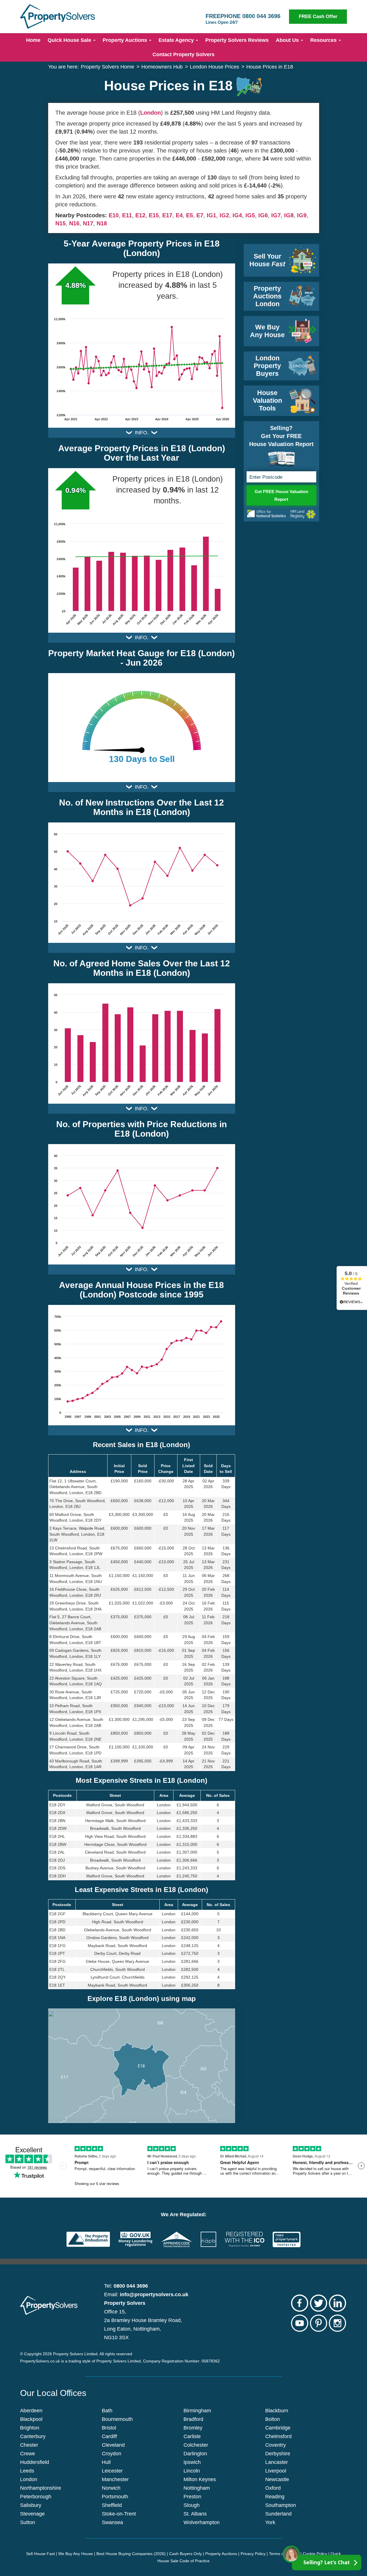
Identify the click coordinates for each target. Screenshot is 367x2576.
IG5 (250, 215)
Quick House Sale (70, 40)
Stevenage (32, 2514)
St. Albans (195, 2514)
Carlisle (192, 2436)
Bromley (193, 2428)
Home (33, 40)
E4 (179, 215)
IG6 (263, 215)
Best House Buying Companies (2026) (131, 2554)
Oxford (273, 2488)
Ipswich (192, 2462)
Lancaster (277, 2462)
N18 (102, 223)
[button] (141, 2066)
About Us (288, 40)
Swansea (112, 2522)
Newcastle (277, 2479)
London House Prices (214, 67)
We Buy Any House (76, 2554)
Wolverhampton (202, 2522)
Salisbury (31, 2505)
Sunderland (278, 2514)
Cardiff (109, 2436)
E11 (127, 215)
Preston (192, 2497)
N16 (74, 223)
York (270, 2522)
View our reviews (351, 1288)
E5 (190, 215)
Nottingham (197, 2488)
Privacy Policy (253, 2554)
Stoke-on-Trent (119, 2514)
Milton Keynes (200, 2479)
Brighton (30, 2428)
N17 (88, 223)
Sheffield (112, 2505)
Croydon (112, 2454)
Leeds (27, 2471)
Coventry (276, 2445)
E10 (114, 215)
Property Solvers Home (108, 67)
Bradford (193, 2419)
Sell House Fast (40, 2554)
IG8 (289, 215)
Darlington (195, 2454)
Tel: (126, 2286)
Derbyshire (278, 2454)
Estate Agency (177, 40)
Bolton (273, 2419)
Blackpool (31, 2419)
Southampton (281, 2505)
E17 (167, 215)
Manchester (115, 2479)
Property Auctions (126, 40)
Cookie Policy (315, 2554)
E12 (140, 215)
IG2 (224, 215)
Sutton (28, 2522)
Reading (275, 2497)
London (151, 113)
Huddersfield (35, 2462)
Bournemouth (117, 2419)
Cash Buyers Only (186, 2554)
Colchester (196, 2445)
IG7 (276, 215)
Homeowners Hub (162, 67)
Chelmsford (278, 2436)
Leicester (112, 2471)
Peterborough (36, 2497)
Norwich (111, 2488)
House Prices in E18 (270, 67)
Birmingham (197, 2411)
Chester (29, 2445)
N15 (60, 223)
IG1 (211, 215)
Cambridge (278, 2428)
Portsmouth (115, 2497)
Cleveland (113, 2445)
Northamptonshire (41, 2488)
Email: (146, 2294)
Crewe (28, 2454)
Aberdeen (31, 2411)
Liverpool (276, 2471)
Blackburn (277, 2411)
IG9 (302, 215)
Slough (192, 2505)
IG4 (237, 215)
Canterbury (33, 2436)
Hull (106, 2462)
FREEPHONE (243, 19)
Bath (107, 2411)
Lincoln (192, 2471)
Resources (324, 40)
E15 (154, 215)
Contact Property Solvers (183, 54)
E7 (200, 215)
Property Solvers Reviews (237, 40)
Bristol (109, 2428)
